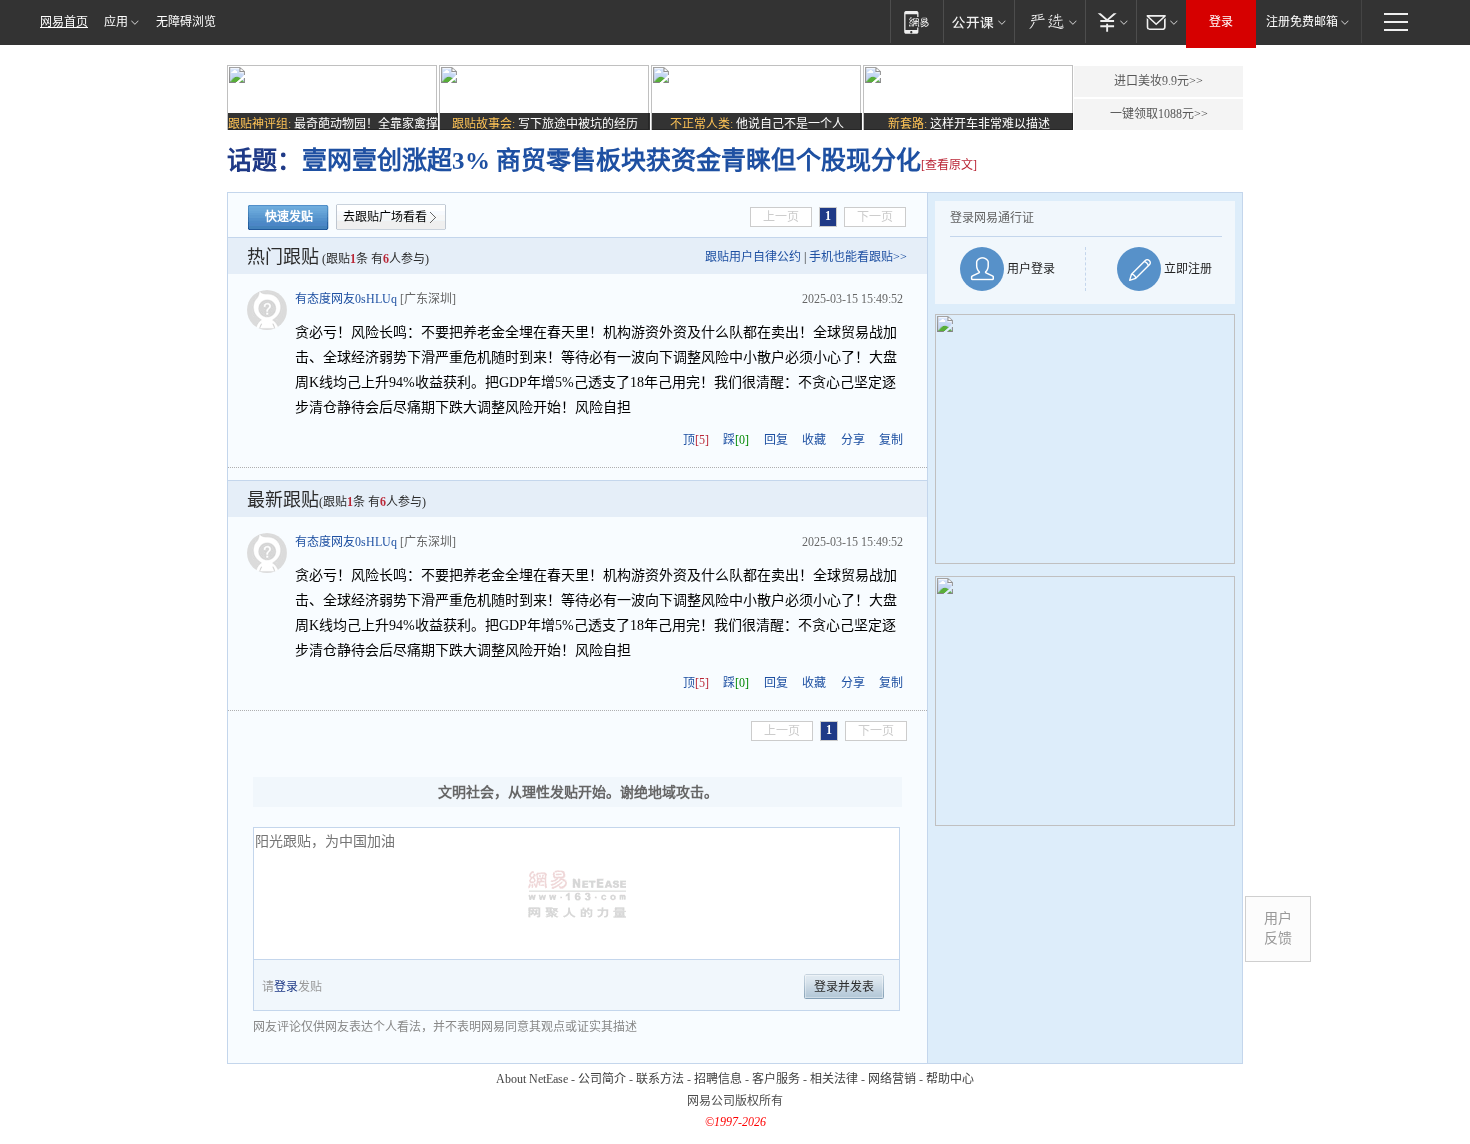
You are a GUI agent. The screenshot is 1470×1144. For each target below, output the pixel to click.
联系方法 (660, 1079)
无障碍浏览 (186, 22)
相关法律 (834, 1079)
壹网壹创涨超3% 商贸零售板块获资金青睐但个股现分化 (611, 160)
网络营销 (892, 1079)
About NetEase (532, 1079)
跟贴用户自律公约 (753, 257)
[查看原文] (949, 165)
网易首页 (64, 22)
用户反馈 (1278, 928)
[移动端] (916, 21)
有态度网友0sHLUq (346, 299)
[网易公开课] (978, 21)
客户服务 (776, 1079)
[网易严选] (1049, 21)
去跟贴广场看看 (385, 217)
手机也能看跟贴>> (858, 257)
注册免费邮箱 (1302, 22)
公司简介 (602, 1079)
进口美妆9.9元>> (1158, 81)
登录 (1221, 22)
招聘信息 (718, 1079)
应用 (116, 22)
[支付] (1110, 21)
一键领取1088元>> (1159, 114)
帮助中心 (950, 1079)
